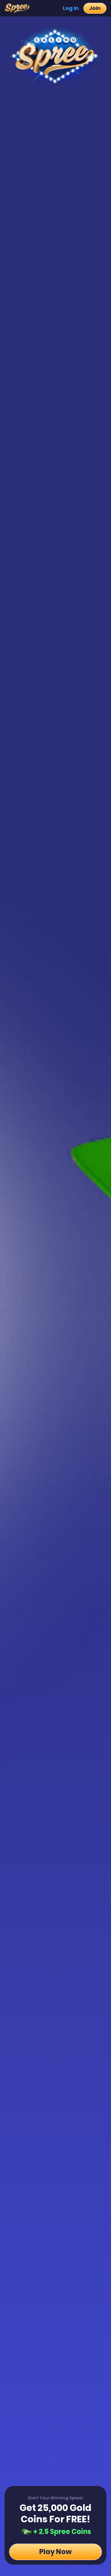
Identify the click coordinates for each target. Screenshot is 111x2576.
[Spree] (19, 8)
